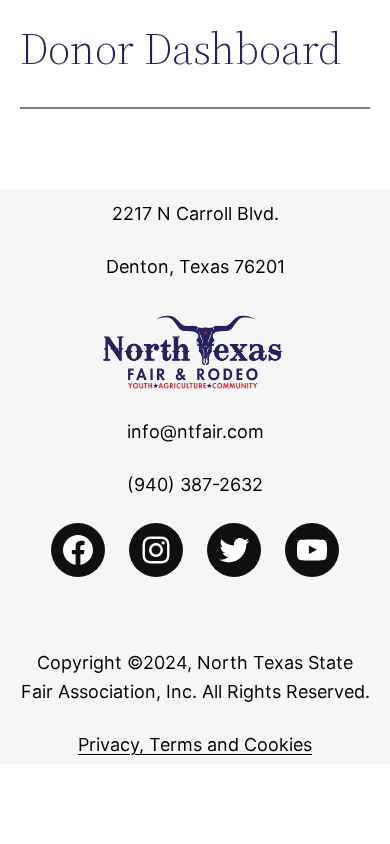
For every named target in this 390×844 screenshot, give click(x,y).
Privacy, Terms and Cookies (195, 744)
